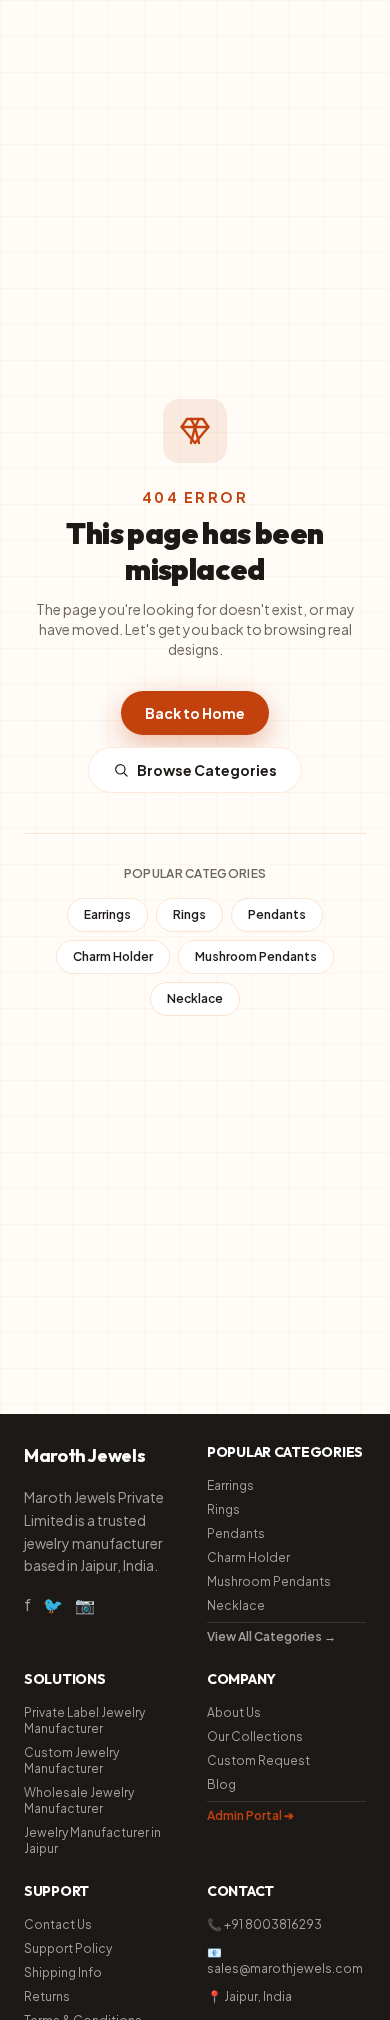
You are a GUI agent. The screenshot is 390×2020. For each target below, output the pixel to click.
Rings (189, 914)
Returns (47, 1996)
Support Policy (68, 1948)
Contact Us (58, 1924)
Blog (221, 1784)
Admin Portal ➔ (250, 1815)
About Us (234, 1712)
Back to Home (195, 713)
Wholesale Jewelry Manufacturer (79, 1800)
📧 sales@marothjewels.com (285, 1960)
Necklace (195, 998)
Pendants (277, 914)
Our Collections (255, 1736)
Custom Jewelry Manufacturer (71, 1760)
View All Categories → (271, 1636)
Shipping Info (63, 1972)
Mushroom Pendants (256, 956)
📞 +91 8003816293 (264, 1924)
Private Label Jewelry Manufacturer (84, 1720)
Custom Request (258, 1760)
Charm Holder (113, 956)
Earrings (107, 914)
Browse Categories (207, 770)
